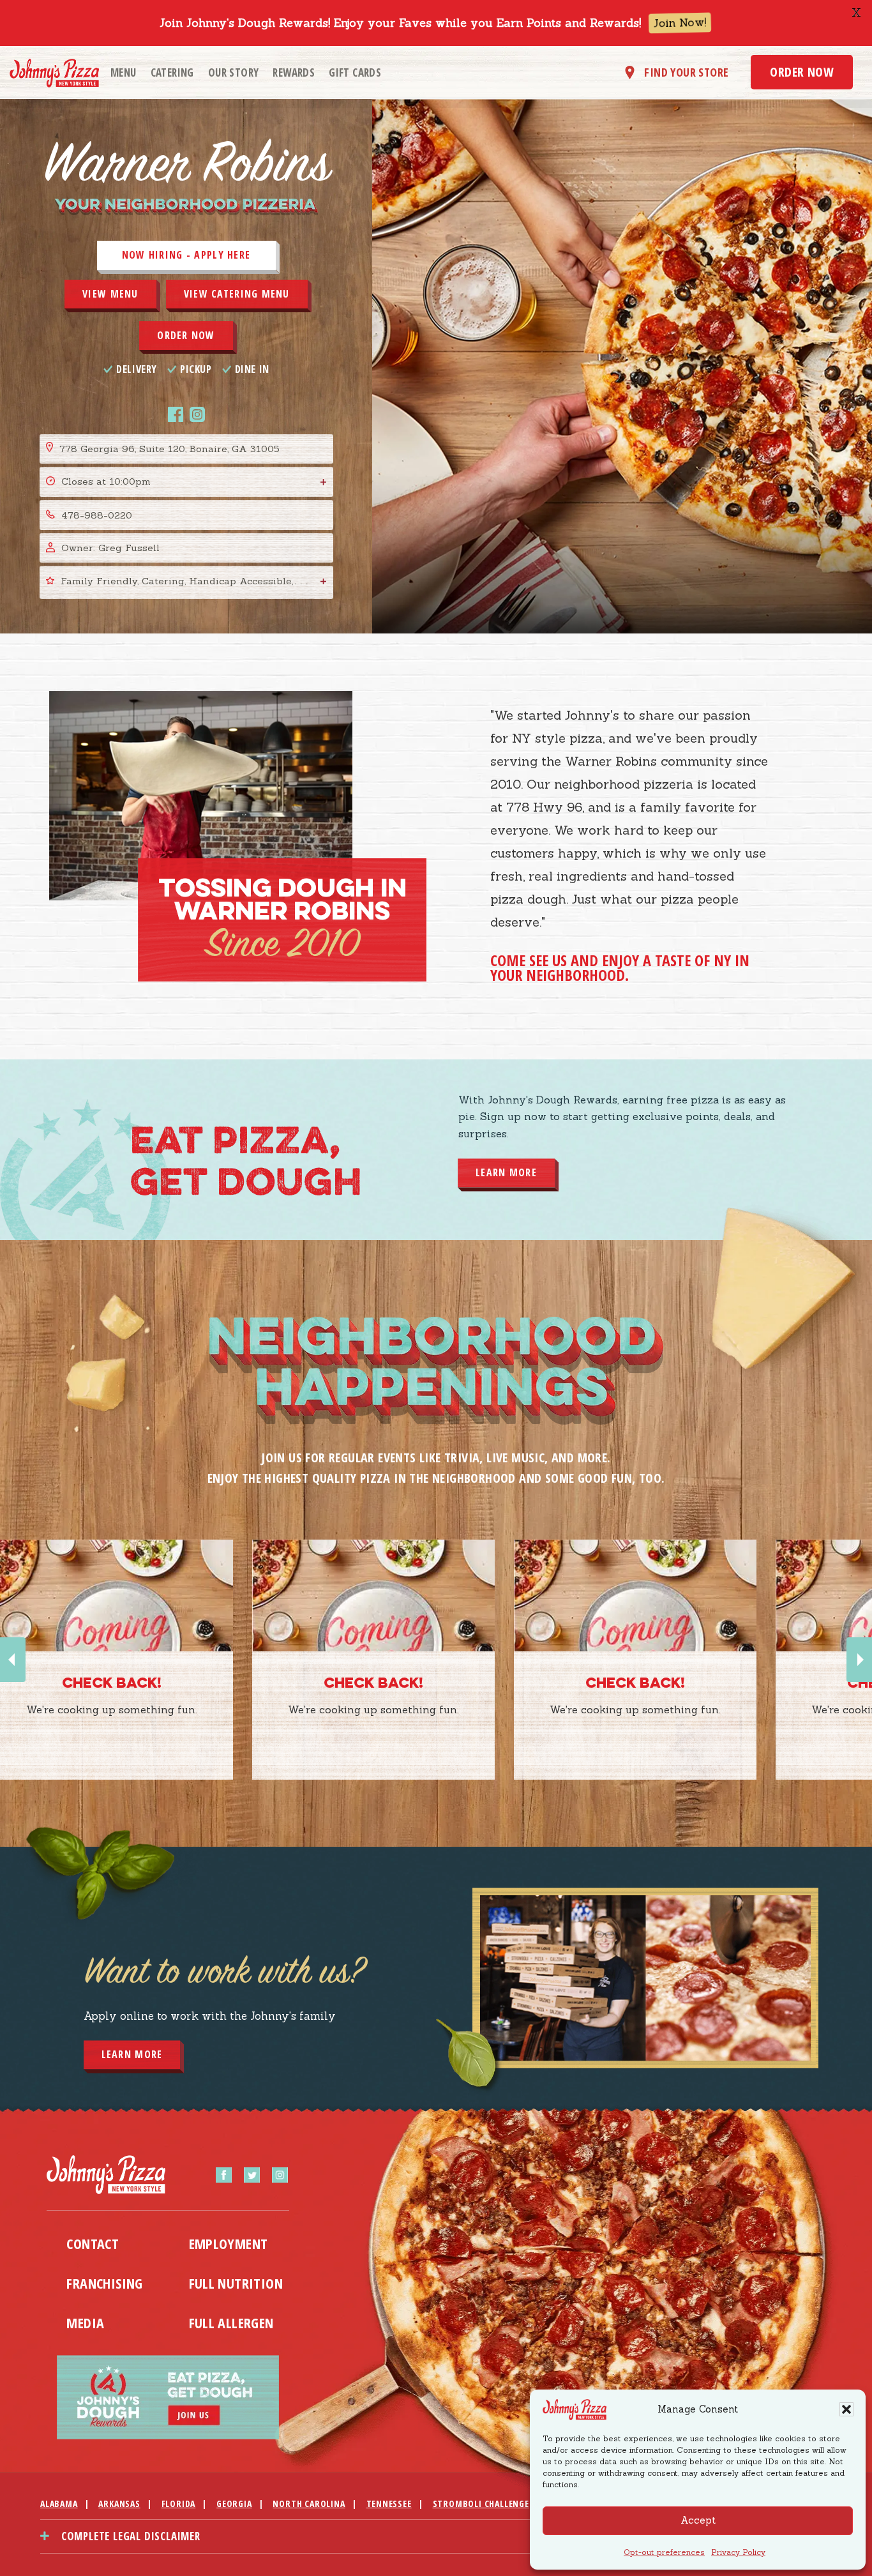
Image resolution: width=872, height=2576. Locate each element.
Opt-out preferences (664, 2552)
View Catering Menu (237, 294)
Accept (698, 2520)
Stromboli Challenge (481, 2504)
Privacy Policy (738, 2552)
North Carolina (309, 2504)
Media (85, 2322)
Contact (93, 2243)
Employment (229, 2243)
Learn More (506, 1173)
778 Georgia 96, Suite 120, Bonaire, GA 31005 (169, 449)
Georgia (234, 2504)
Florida (179, 2504)
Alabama (59, 2504)
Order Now (802, 72)
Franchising (104, 2283)
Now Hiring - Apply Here (186, 255)
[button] (846, 2409)
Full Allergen (231, 2322)
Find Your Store (686, 72)
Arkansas (119, 2504)
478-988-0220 (97, 515)
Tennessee (389, 2504)
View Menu (110, 294)
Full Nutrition (236, 2283)
